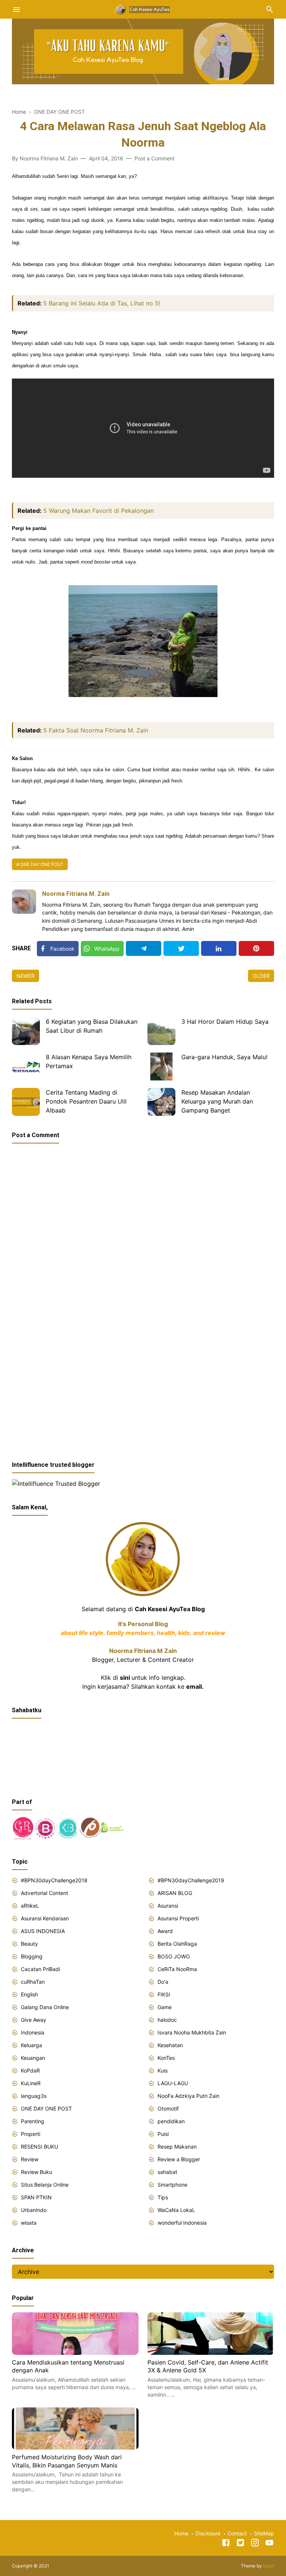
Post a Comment (155, 158)
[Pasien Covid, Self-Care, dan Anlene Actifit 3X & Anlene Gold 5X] (211, 2353)
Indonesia (33, 2032)
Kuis (163, 2070)
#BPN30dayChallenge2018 (54, 1880)
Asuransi (168, 1906)
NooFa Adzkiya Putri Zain (188, 2096)
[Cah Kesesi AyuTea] (143, 9)
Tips (163, 2197)
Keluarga (31, 2045)
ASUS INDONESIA (43, 1931)
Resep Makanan (177, 2147)
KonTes (166, 2058)
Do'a (163, 1982)
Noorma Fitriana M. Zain (76, 894)
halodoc (167, 2020)
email (194, 1687)
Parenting (33, 2121)
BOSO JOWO (174, 1956)
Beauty (29, 1944)
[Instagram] (255, 2544)
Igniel (268, 2566)
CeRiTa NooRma (177, 1969)
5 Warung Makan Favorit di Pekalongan (98, 511)
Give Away (34, 2020)
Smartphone (172, 2185)
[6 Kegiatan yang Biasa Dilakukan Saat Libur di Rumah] (26, 1031)
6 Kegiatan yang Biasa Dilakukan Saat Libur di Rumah (92, 1026)
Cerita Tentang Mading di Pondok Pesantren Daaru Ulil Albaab (86, 1101)
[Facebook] (226, 2544)
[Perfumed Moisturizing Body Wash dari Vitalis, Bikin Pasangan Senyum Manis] (75, 2447)
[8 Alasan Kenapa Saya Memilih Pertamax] (26, 1066)
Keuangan (33, 2058)
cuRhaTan (33, 1982)
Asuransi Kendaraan (45, 1918)
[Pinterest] (256, 948)
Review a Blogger (179, 2159)
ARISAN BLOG (175, 1893)
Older (261, 976)
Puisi (163, 2134)
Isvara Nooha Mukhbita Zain (192, 2032)
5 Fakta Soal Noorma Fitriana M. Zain (96, 730)
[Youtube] (269, 2544)
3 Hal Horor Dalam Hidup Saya (225, 1022)
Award (165, 1931)
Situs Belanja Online (45, 2185)
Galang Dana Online (45, 2007)
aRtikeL (30, 1906)
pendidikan (171, 2121)
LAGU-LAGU (173, 2083)
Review (30, 2159)
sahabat (167, 2172)
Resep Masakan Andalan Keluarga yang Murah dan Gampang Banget (217, 1101)
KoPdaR (30, 2070)
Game (165, 2007)
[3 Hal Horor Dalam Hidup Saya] (161, 1031)
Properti (31, 2134)
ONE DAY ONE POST (42, 864)
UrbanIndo (34, 2210)
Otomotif (168, 2109)
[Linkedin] (219, 948)
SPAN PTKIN (36, 2197)
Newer (26, 976)
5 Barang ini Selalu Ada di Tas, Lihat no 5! (102, 303)
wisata (29, 2223)
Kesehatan (170, 2045)
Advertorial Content (45, 1893)
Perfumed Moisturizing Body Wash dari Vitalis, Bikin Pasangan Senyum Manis (67, 2461)
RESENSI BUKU (39, 2147)
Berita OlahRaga (177, 1944)
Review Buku (36, 2172)
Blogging (32, 1956)
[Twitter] (181, 948)
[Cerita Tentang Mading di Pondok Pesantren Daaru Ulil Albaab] (26, 1102)
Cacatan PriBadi (40, 1969)
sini (125, 1678)
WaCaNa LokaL (176, 2210)
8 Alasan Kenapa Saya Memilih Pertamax (89, 1061)
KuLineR (31, 2083)
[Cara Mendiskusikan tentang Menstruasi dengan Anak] (75, 2353)
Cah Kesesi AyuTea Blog (170, 1609)
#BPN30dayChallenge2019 (191, 1880)
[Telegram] (144, 948)
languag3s (34, 2096)
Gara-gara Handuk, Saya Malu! (224, 1057)
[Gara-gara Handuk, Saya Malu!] (161, 1066)
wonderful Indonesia (182, 2223)
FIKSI (164, 1994)
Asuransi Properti (178, 1918)
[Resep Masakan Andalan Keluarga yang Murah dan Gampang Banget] (161, 1102)
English (29, 1994)
